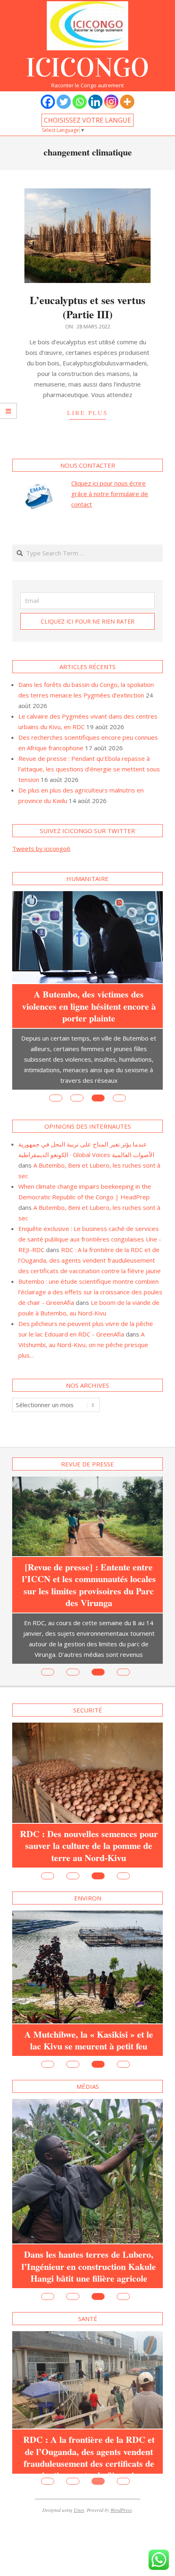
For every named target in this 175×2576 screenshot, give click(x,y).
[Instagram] (111, 102)
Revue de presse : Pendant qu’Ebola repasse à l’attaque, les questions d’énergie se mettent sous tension (89, 769)
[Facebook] (48, 102)
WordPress (121, 2522)
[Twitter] (64, 102)
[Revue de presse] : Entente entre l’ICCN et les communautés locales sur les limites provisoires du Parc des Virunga (89, 1585)
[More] (127, 102)
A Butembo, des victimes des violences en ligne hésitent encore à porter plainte (89, 1006)
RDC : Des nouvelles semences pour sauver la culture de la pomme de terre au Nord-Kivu (89, 1846)
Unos (79, 2522)
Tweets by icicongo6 (41, 849)
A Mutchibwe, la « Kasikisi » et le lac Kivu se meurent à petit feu (89, 2040)
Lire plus (87, 412)
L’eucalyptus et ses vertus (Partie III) (87, 307)
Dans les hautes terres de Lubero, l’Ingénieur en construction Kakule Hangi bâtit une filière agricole (89, 2266)
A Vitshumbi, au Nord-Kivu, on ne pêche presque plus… (83, 1345)
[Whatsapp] (80, 102)
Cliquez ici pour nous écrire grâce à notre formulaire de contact (110, 494)
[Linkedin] (95, 102)
